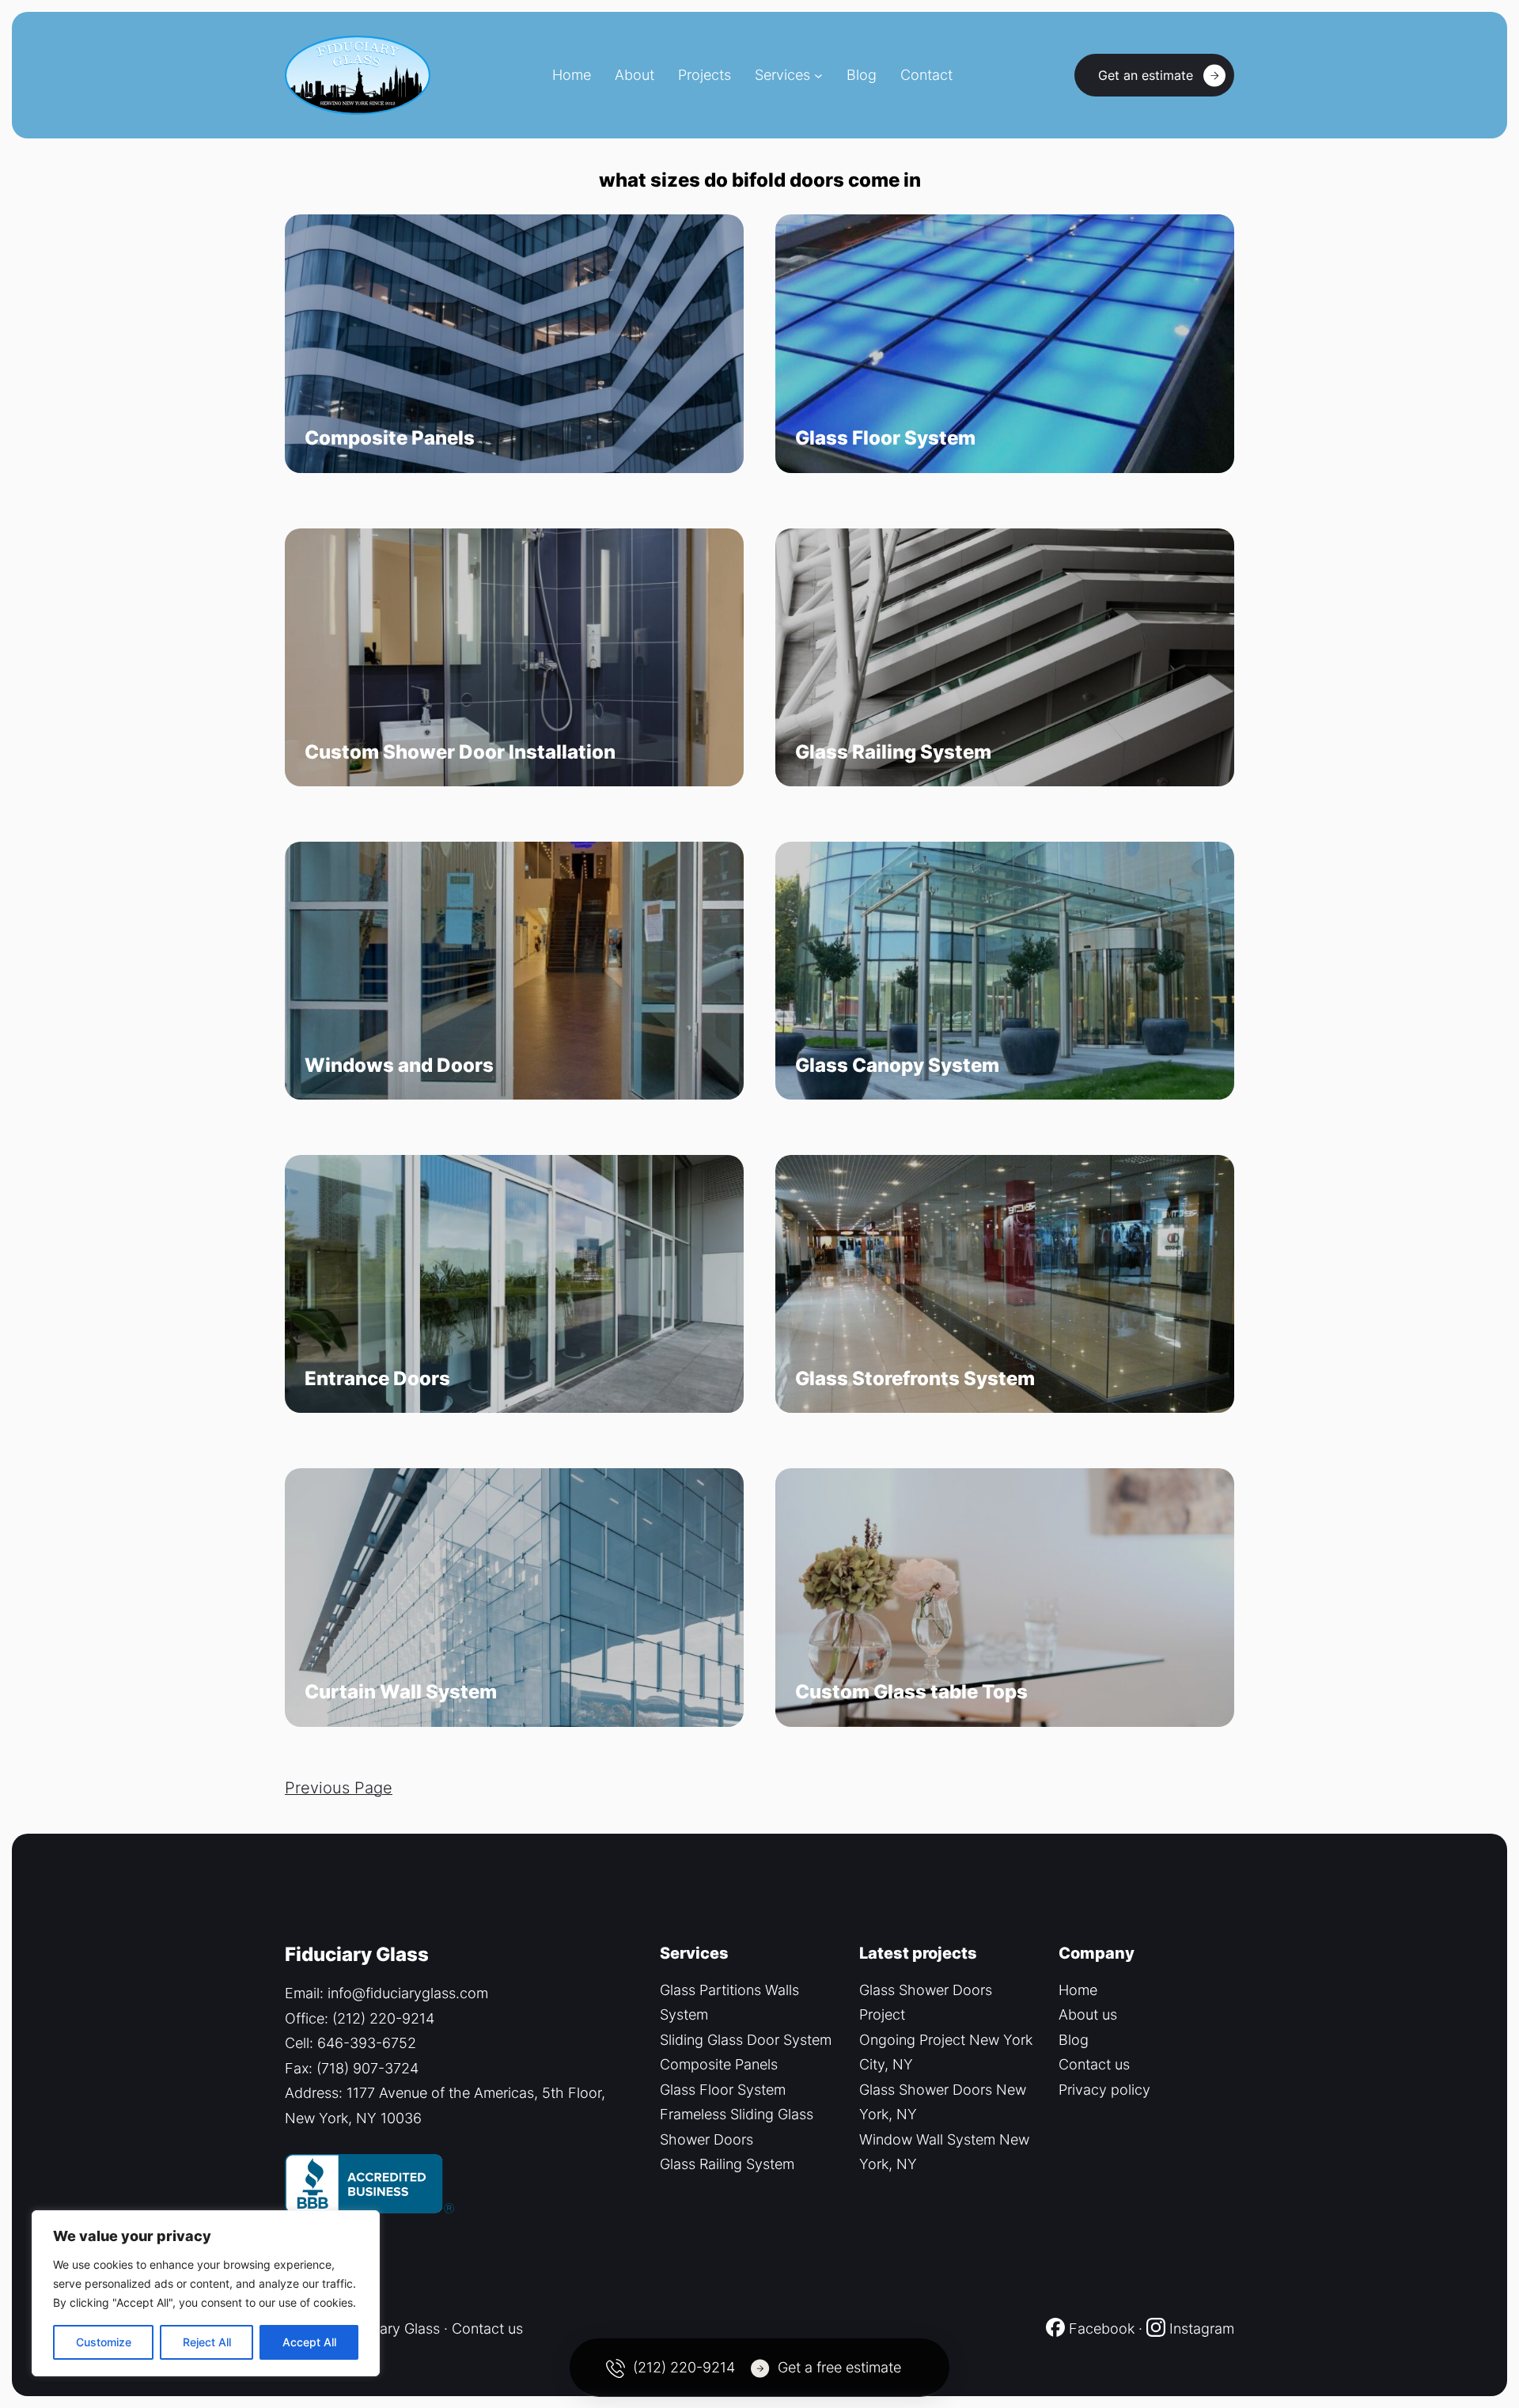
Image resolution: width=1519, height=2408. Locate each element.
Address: (316, 2093)
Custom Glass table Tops (911, 1692)
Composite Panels (390, 438)
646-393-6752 (367, 2043)
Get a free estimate (839, 2367)
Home (1078, 1990)
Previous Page (339, 1788)
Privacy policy (1104, 2090)
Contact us (1094, 2064)
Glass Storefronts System (915, 1379)
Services (782, 75)
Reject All (207, 2342)
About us (1088, 2014)
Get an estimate (1146, 75)
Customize (104, 2342)
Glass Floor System (885, 438)
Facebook (1100, 2328)
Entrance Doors (377, 1379)
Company (1097, 1953)
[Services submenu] (818, 76)
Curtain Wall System (401, 1692)
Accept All (309, 2342)
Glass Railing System (893, 752)
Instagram (1202, 2328)
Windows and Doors (399, 1066)
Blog (1074, 2040)
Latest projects (918, 1953)
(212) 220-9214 (383, 2018)
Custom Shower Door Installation (460, 752)
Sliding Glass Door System (746, 2040)
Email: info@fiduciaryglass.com (386, 1993)
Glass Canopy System (897, 1066)
